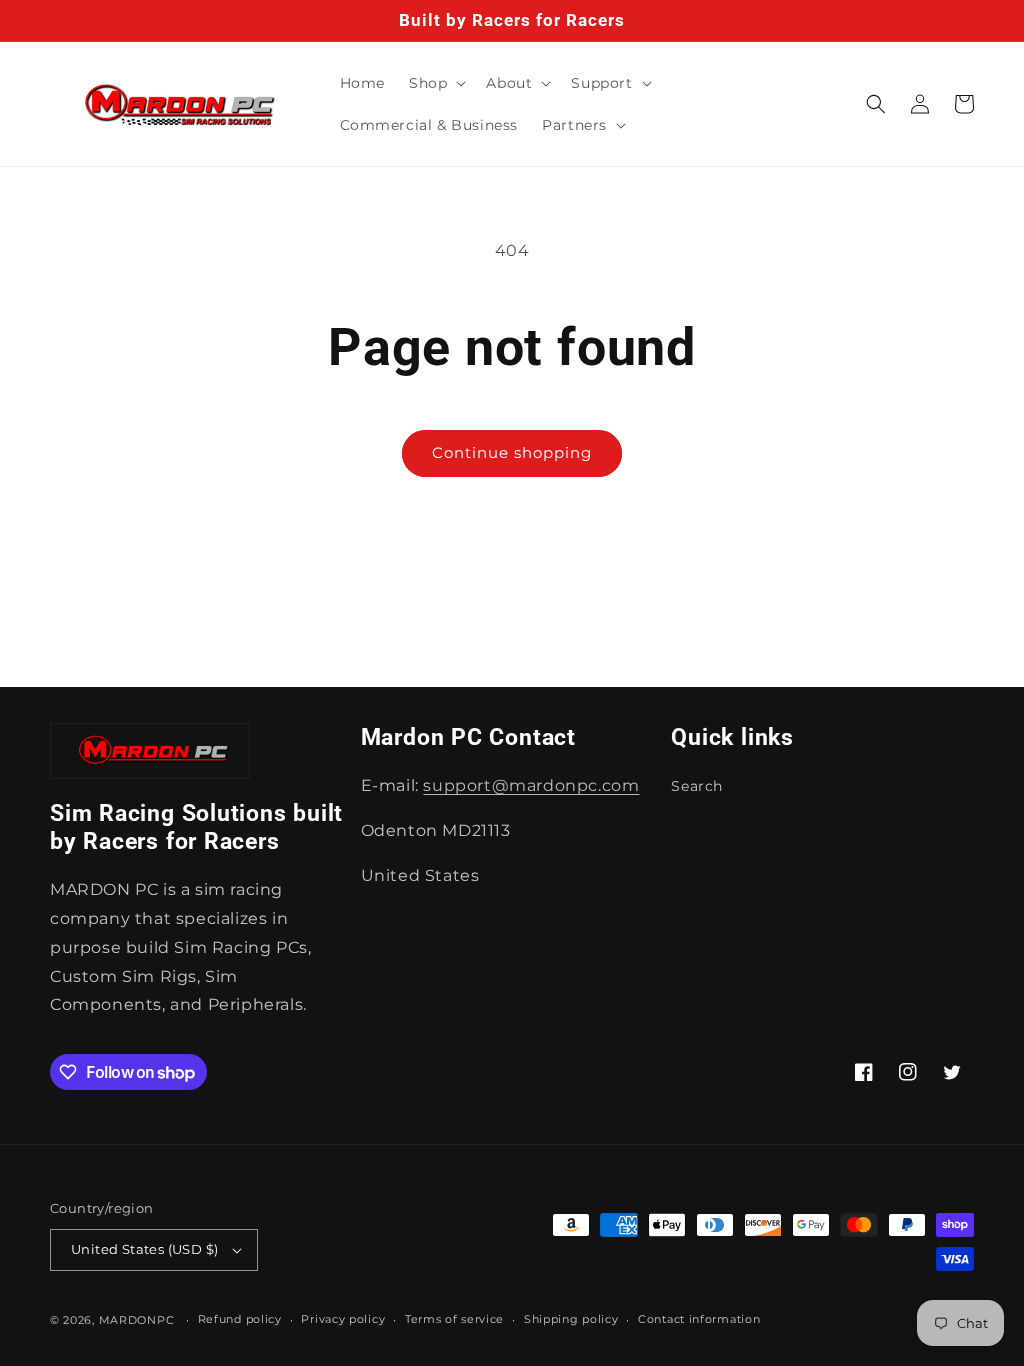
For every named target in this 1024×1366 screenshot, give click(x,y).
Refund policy (240, 1319)
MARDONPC (137, 1320)
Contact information (699, 1319)
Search (697, 786)
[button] (435, 83)
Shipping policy (571, 1319)
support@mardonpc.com (531, 785)
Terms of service (454, 1319)
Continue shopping (512, 452)
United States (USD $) (144, 1249)
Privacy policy (343, 1319)
